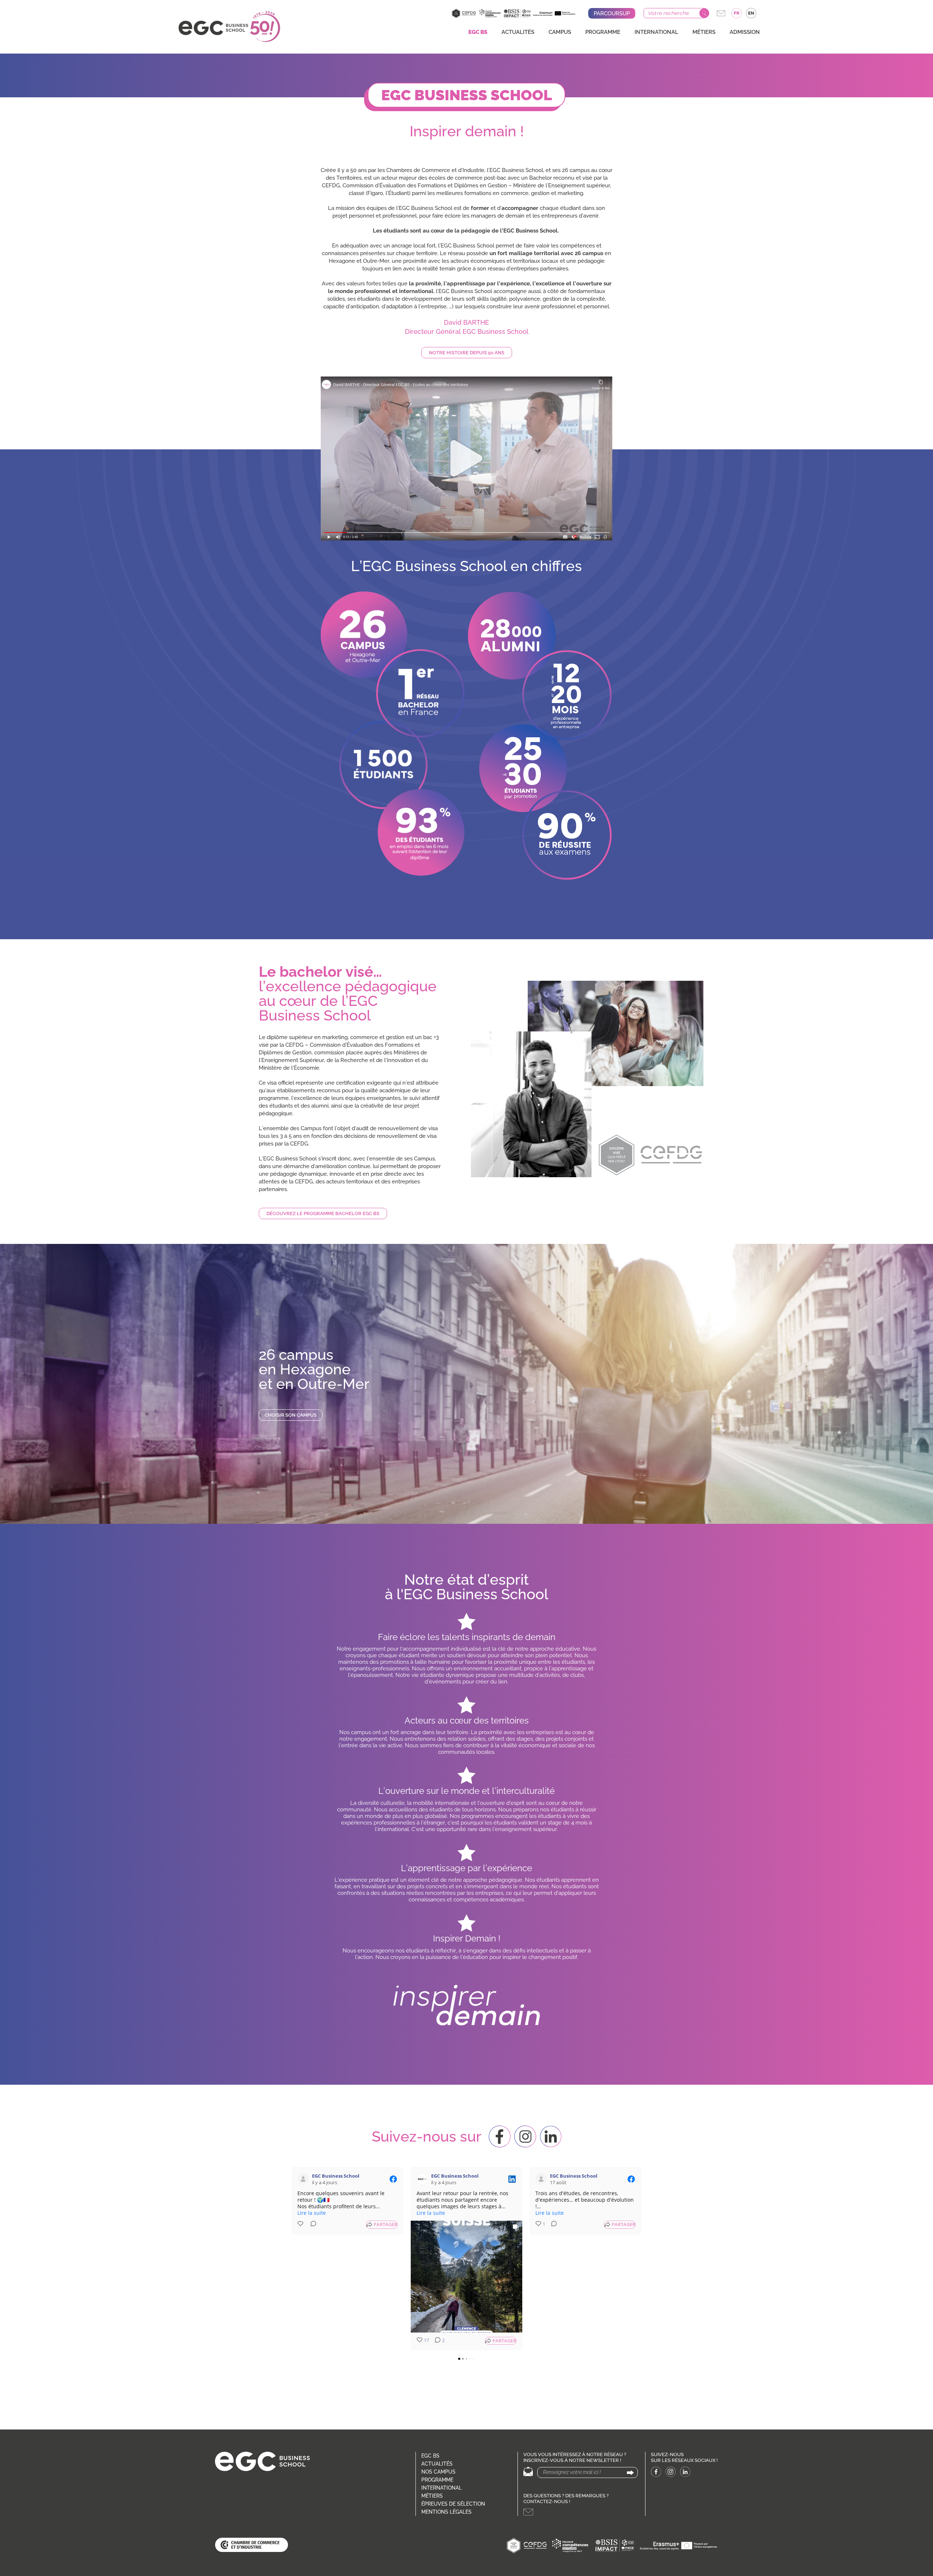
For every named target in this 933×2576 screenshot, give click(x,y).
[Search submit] (704, 13)
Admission (745, 32)
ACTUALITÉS (518, 32)
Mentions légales (446, 2512)
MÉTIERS (704, 32)
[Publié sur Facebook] (393, 2179)
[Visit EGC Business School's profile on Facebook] (305, 2179)
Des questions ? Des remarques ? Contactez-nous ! (566, 2499)
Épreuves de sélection (453, 2504)
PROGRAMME (603, 32)
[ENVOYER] (630, 2473)
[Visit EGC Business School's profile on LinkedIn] (424, 2179)
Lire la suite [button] (312, 2213)
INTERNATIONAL (656, 32)
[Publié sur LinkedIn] (512, 2179)
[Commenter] (311, 2225)
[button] (466, 458)
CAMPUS (560, 32)
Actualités (437, 2464)
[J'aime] (301, 2225)
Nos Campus (438, 2472)
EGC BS (478, 32)
